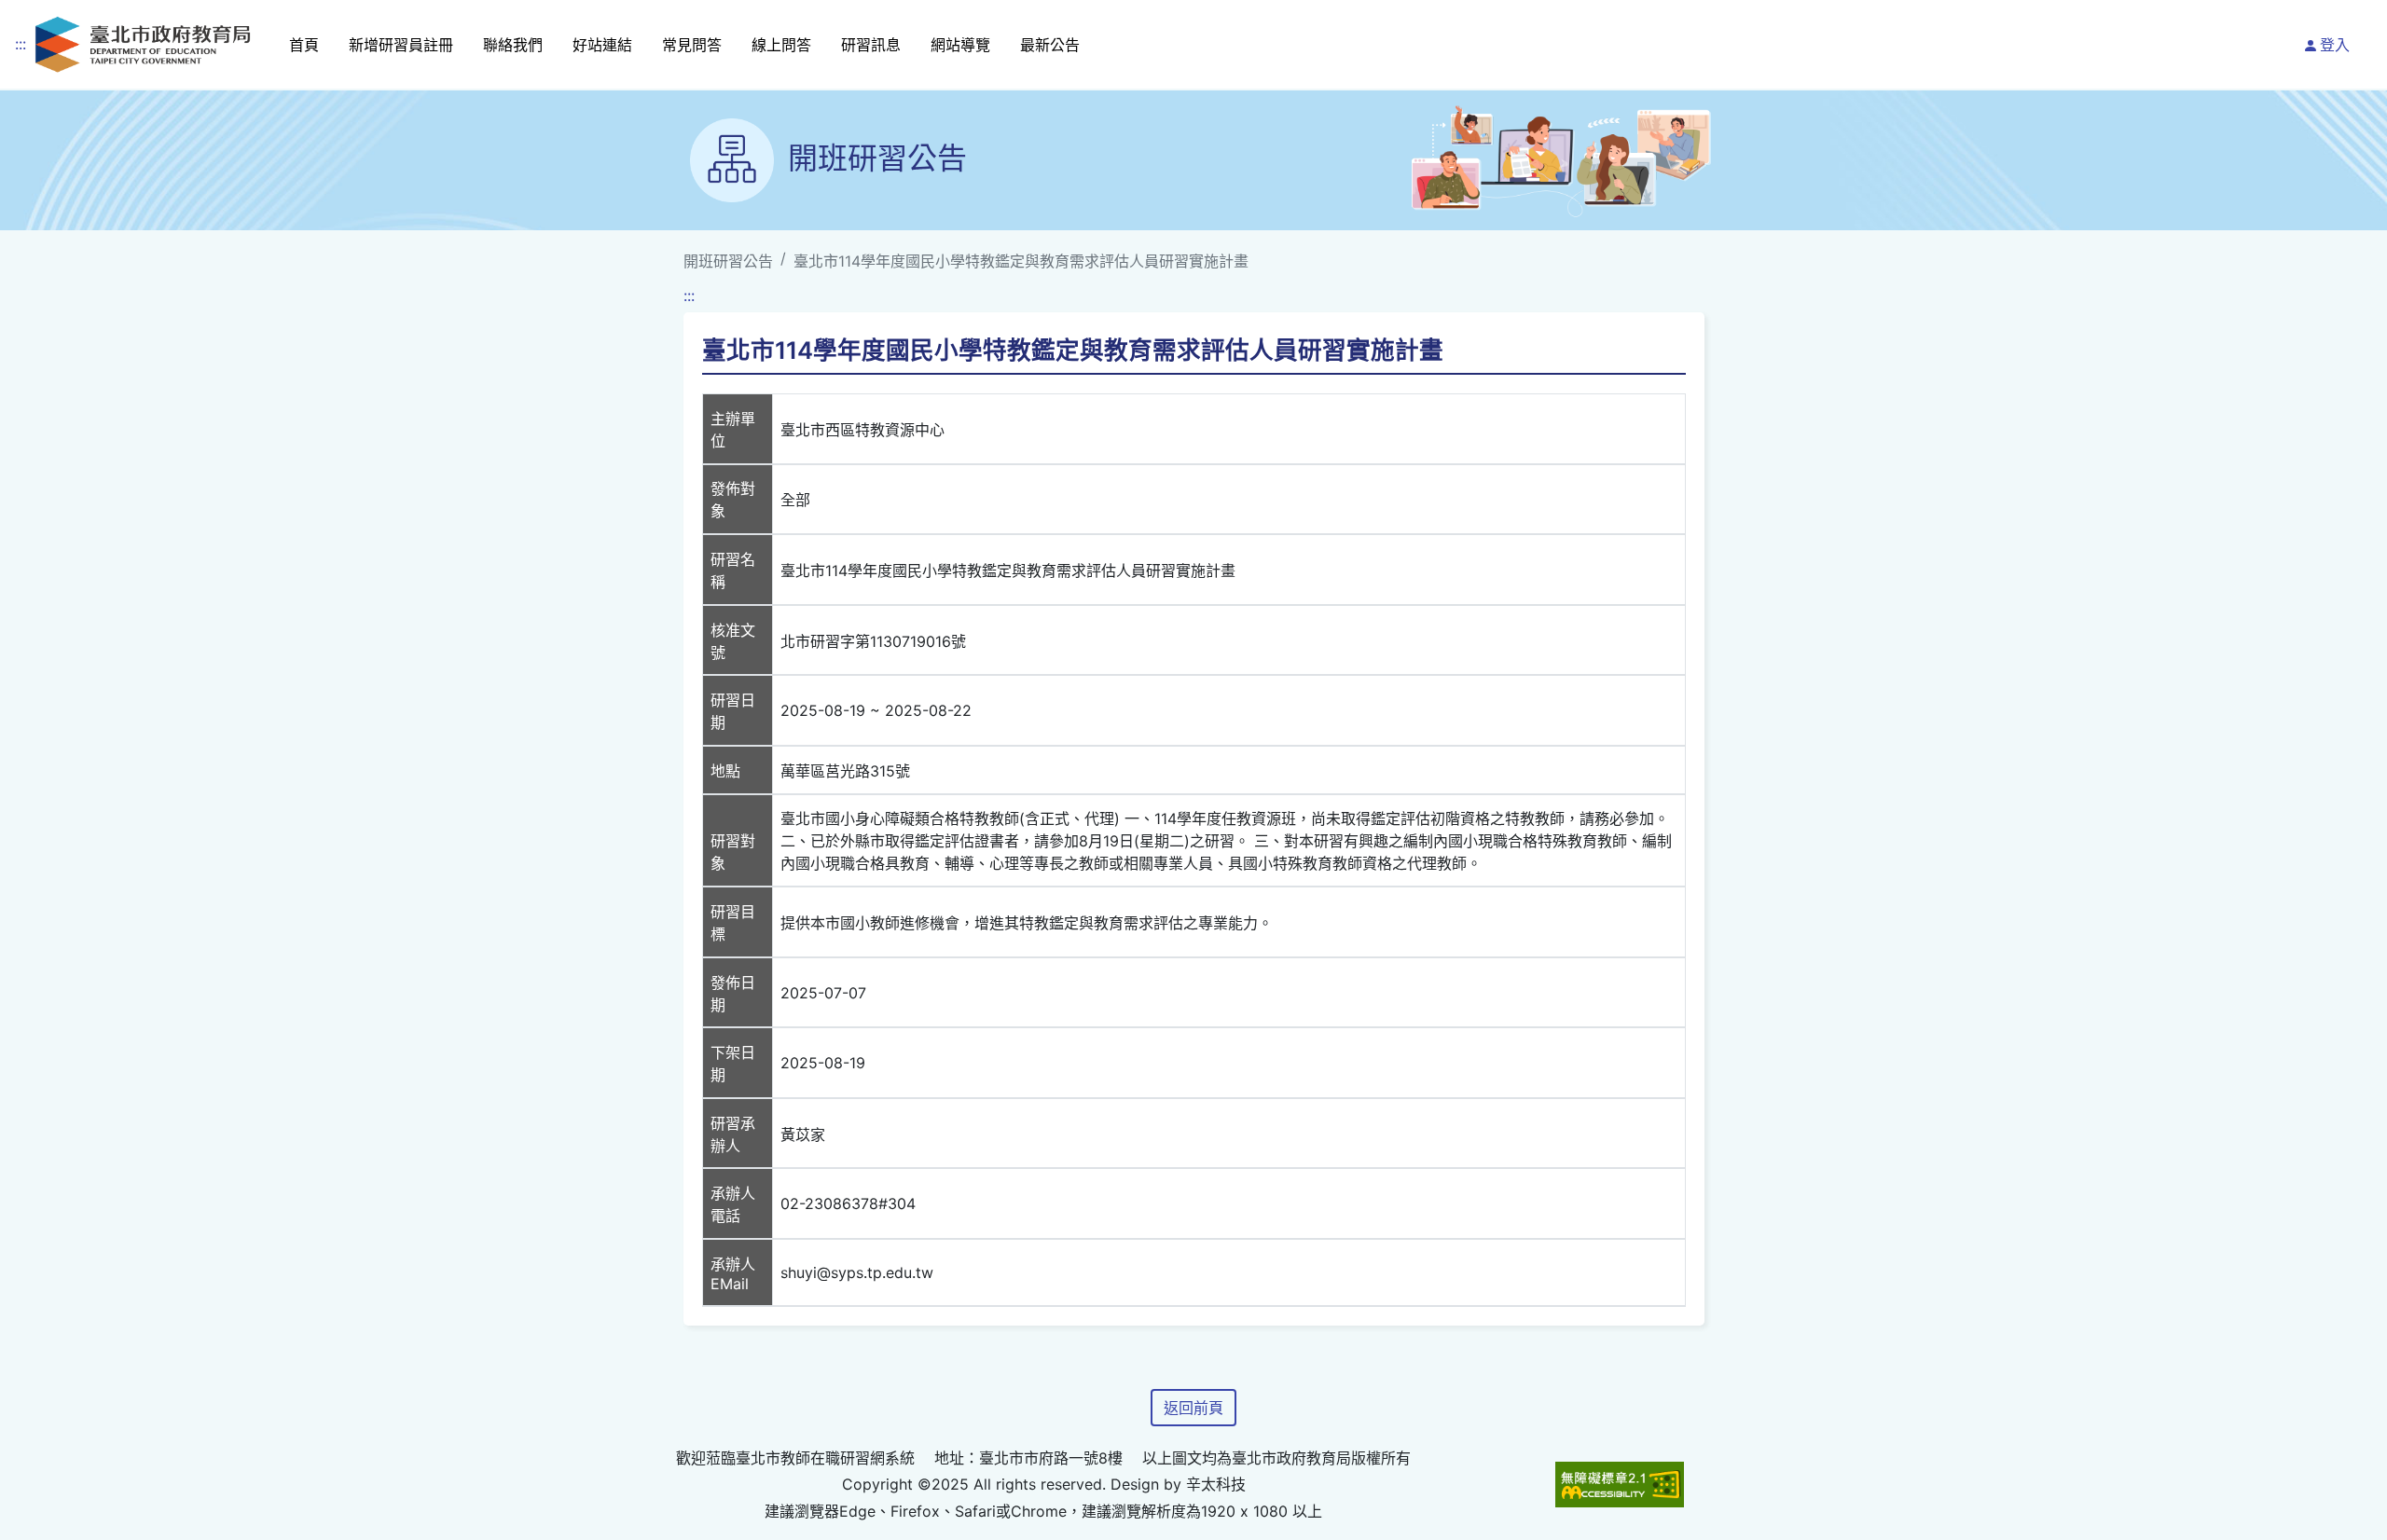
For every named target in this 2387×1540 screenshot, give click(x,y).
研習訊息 (871, 45)
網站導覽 (960, 45)
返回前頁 (1193, 1408)
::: (21, 44)
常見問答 (692, 45)
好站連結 (602, 45)
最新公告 (1050, 45)
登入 (2335, 45)
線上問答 (781, 45)
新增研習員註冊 (401, 45)
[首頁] (143, 44)
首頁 (304, 45)
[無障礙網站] (1620, 1485)
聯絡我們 (513, 45)
